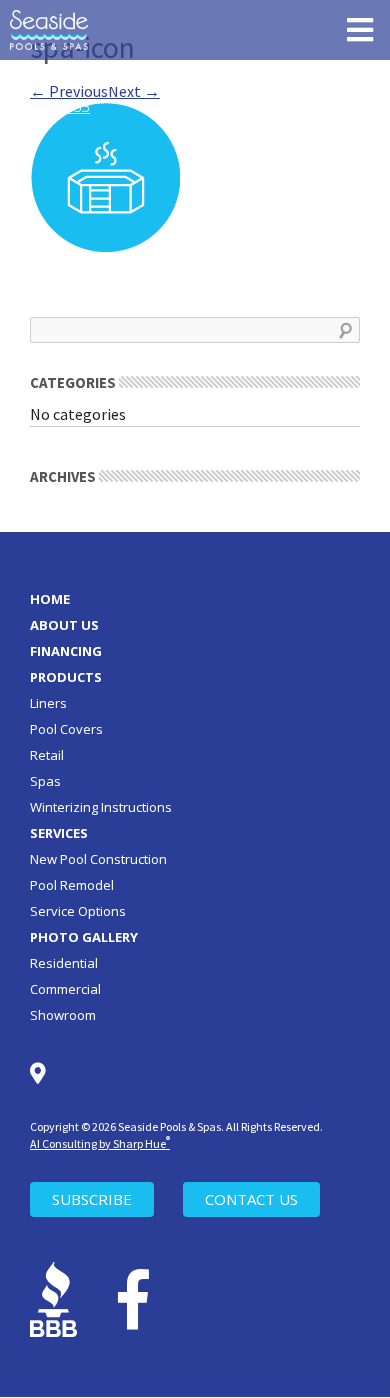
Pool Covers (66, 729)
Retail (47, 755)
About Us (64, 625)
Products (66, 677)
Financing (66, 651)
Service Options (78, 911)
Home (50, 599)
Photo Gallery (84, 937)
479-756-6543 (142, 79)
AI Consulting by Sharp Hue (100, 1143)
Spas (45, 781)
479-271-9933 (45, 106)
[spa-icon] (105, 175)
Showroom (63, 1015)
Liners (48, 703)
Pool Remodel (72, 885)
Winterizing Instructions (101, 807)
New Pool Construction (98, 859)
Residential (64, 963)
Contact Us (251, 1199)
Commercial (65, 989)
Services (59, 833)
